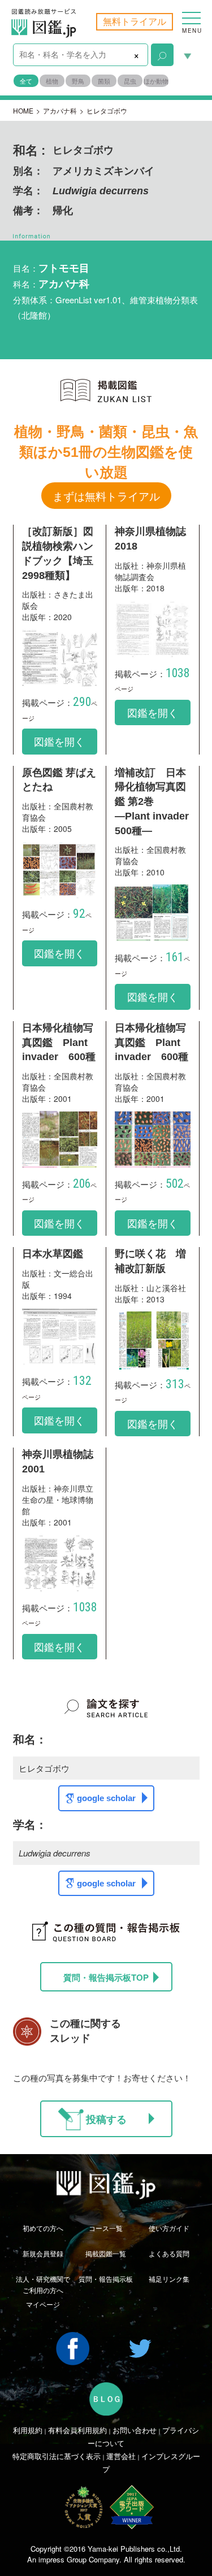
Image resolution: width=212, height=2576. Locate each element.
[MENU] (191, 12)
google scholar (106, 1798)
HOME (23, 110)
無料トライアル (135, 21)
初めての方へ (43, 2228)
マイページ (43, 2304)
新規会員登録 (43, 2253)
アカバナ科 (60, 110)
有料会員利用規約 (77, 2430)
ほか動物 (156, 81)
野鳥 (78, 81)
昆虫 (130, 81)
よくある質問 (169, 2253)
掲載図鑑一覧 (106, 2253)
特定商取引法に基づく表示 (57, 2456)
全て (26, 81)
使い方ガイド (169, 2228)
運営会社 (121, 2456)
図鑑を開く (59, 741)
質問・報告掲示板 (106, 2279)
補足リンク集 (169, 2279)
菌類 (104, 81)
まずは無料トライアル (106, 496)
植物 (52, 81)
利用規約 (28, 2430)
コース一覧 (106, 2228)
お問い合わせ (135, 2430)
